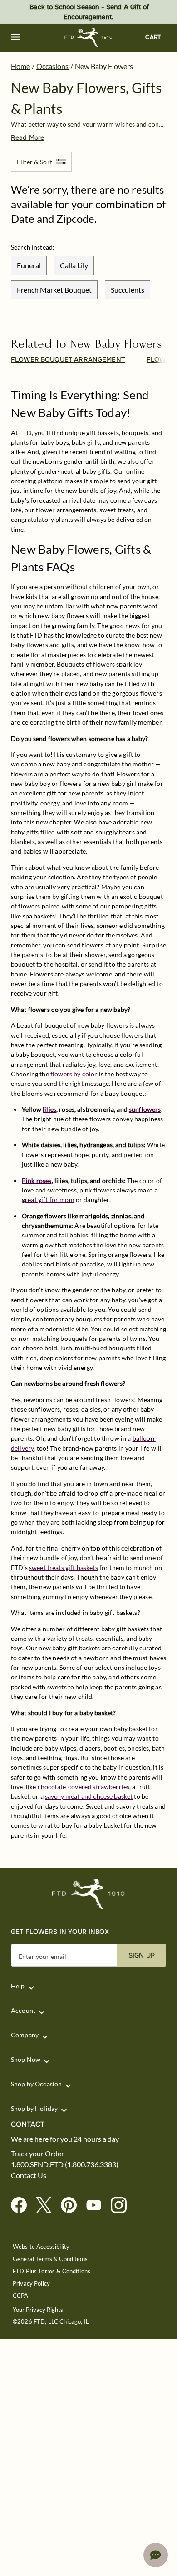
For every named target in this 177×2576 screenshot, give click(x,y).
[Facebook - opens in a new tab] (22, 2206)
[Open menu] (15, 37)
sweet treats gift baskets (64, 1568)
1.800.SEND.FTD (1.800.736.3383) (65, 2164)
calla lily (74, 265)
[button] (15, 37)
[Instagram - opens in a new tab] (122, 2206)
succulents (128, 290)
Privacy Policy (31, 2284)
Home (20, 66)
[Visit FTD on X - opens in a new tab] (47, 2206)
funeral (29, 265)
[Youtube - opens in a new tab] (97, 2206)
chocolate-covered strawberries (84, 1787)
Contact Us (29, 2175)
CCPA (21, 2296)
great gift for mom (48, 1200)
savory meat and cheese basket (89, 1796)
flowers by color (74, 1074)
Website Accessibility (41, 2247)
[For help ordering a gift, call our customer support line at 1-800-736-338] (89, 37)
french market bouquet (54, 290)
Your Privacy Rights (38, 2310)
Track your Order (37, 2154)
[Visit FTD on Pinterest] (72, 2206)
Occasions (52, 66)
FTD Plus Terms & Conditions (52, 2271)
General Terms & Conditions (50, 2259)
